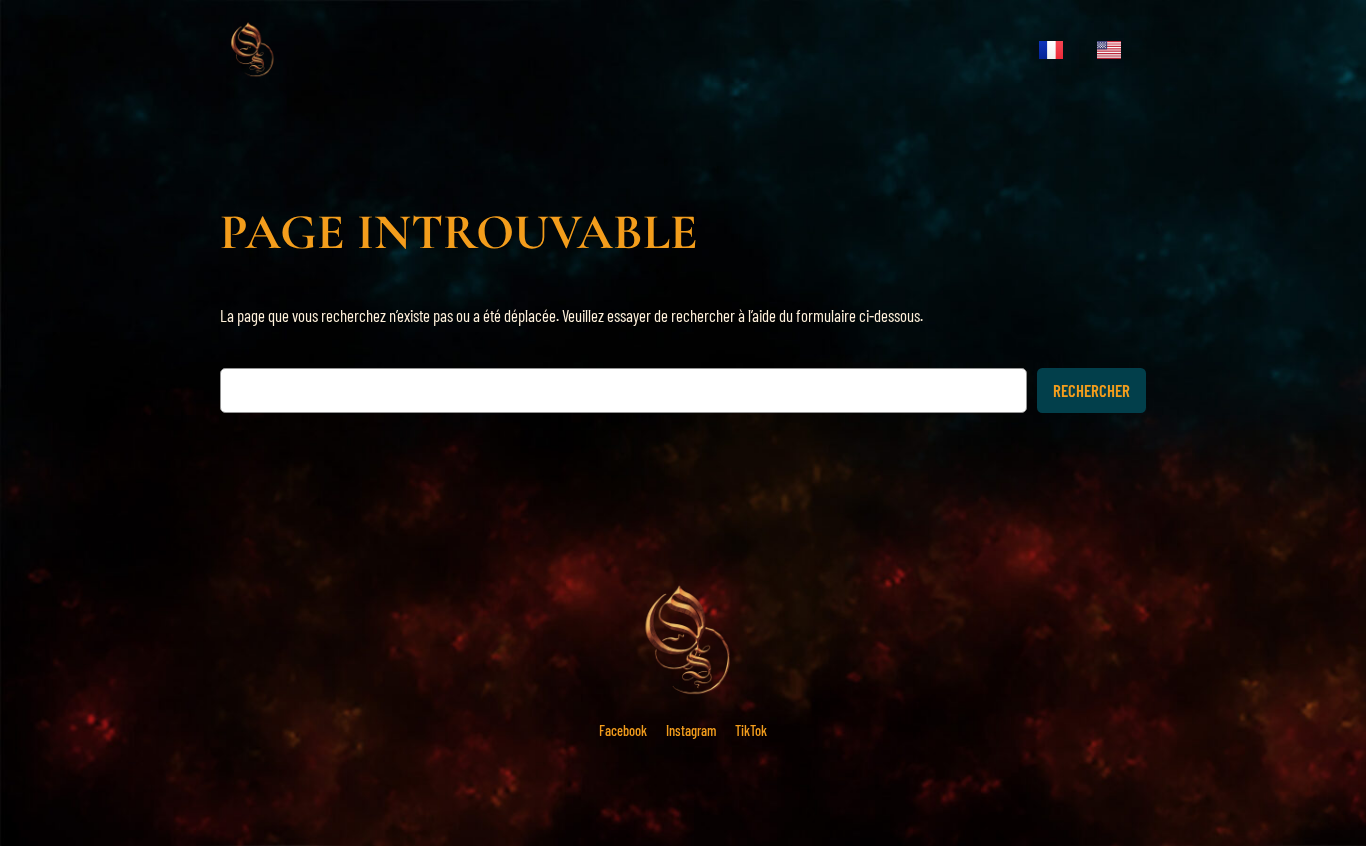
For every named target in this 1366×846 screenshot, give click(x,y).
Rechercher (1091, 390)
